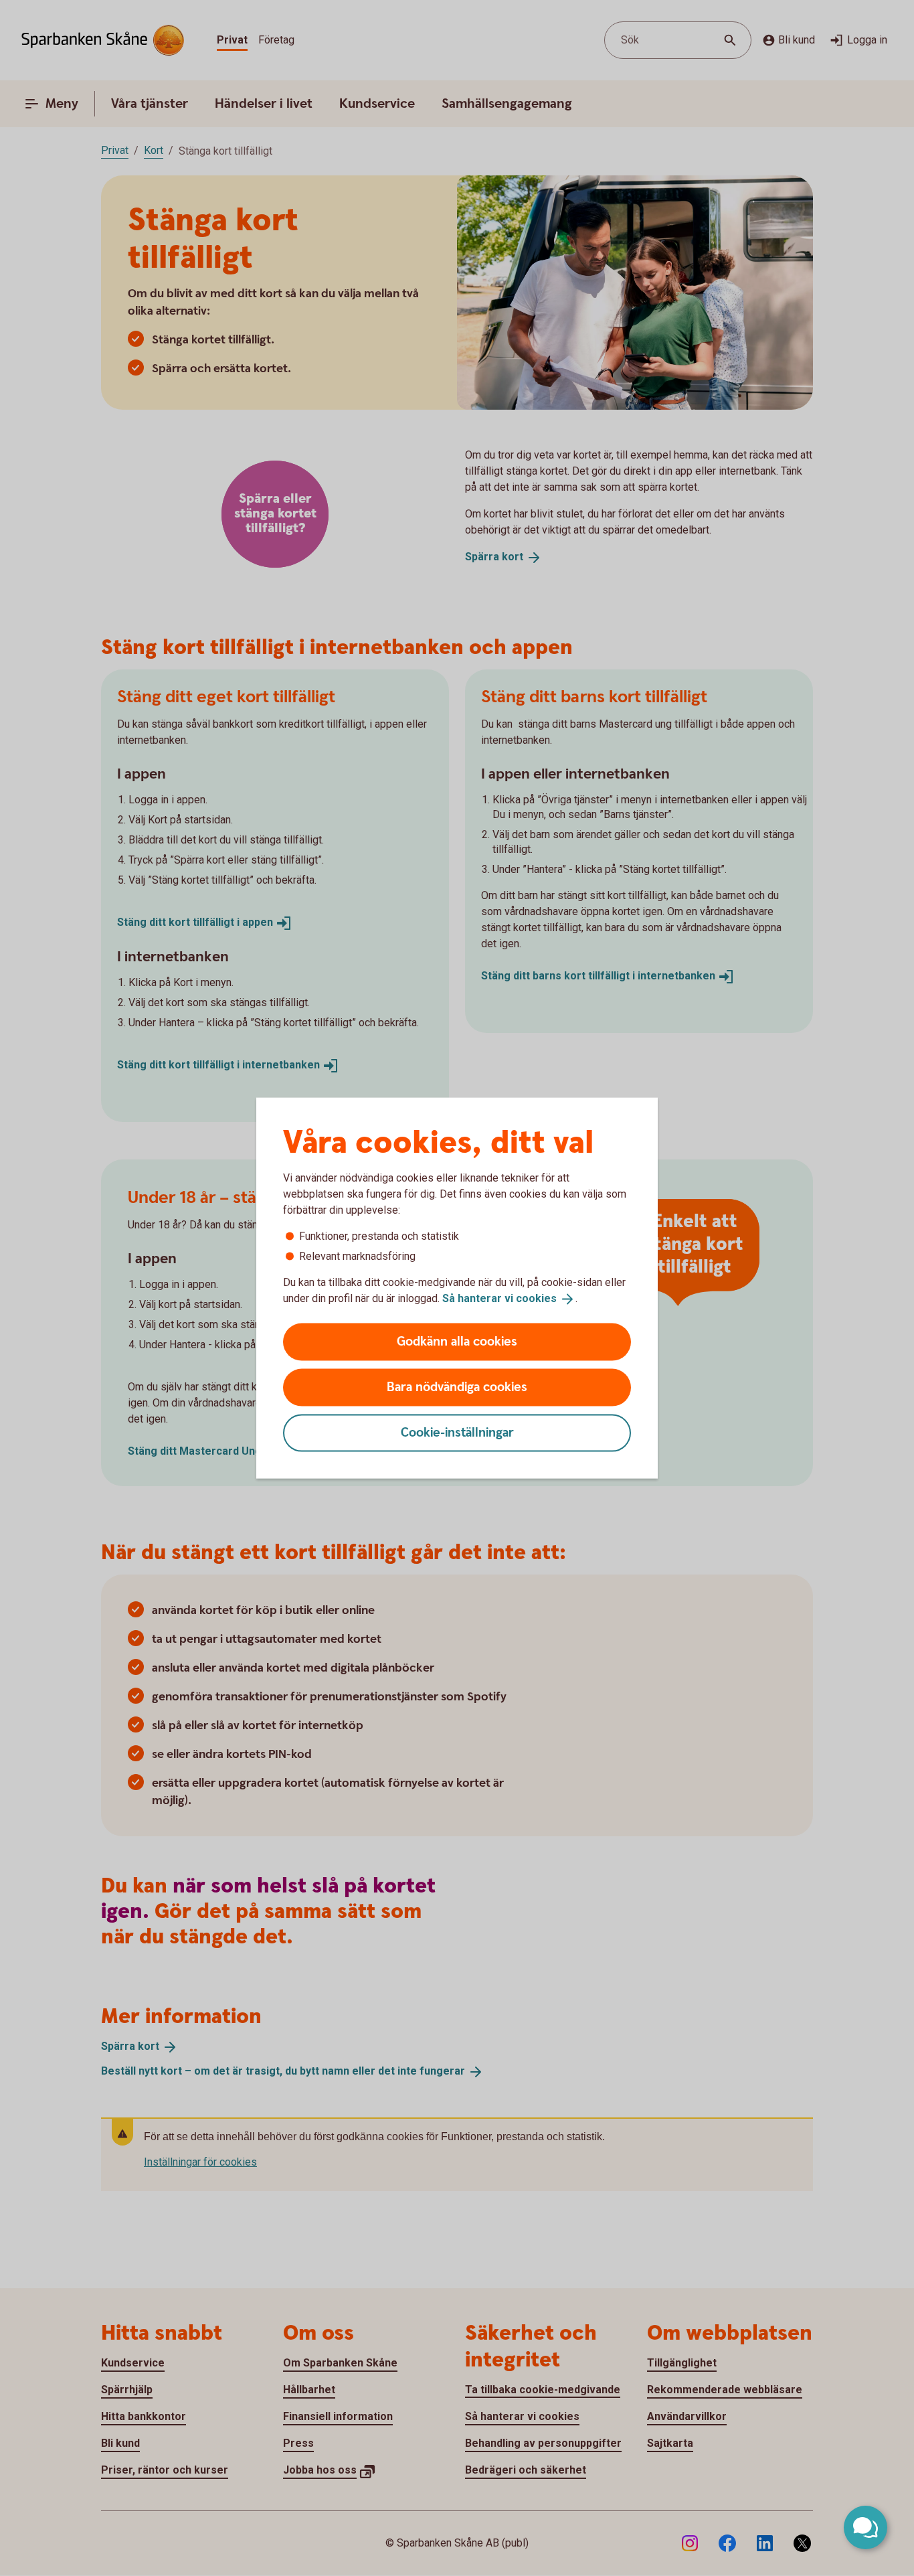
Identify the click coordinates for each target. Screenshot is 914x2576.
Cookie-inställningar (457, 1432)
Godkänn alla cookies (457, 1341)
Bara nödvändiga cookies (457, 1387)
